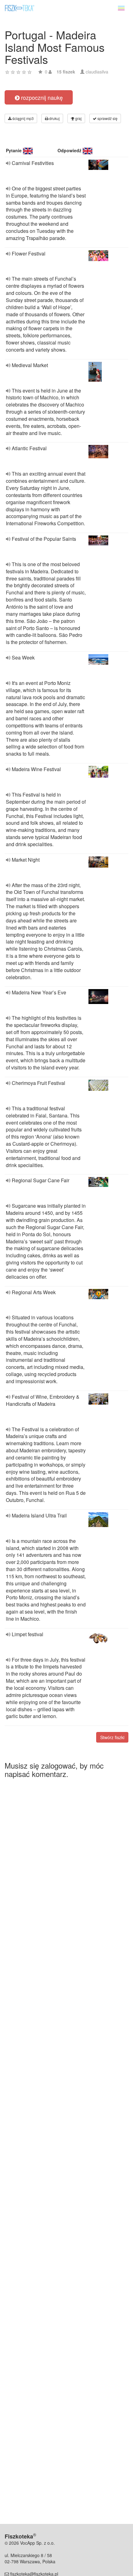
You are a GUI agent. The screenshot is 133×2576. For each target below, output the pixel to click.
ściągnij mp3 (23, 118)
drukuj (54, 118)
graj (78, 118)
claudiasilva (97, 72)
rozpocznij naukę (41, 97)
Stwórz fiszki (112, 1737)
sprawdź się (107, 118)
